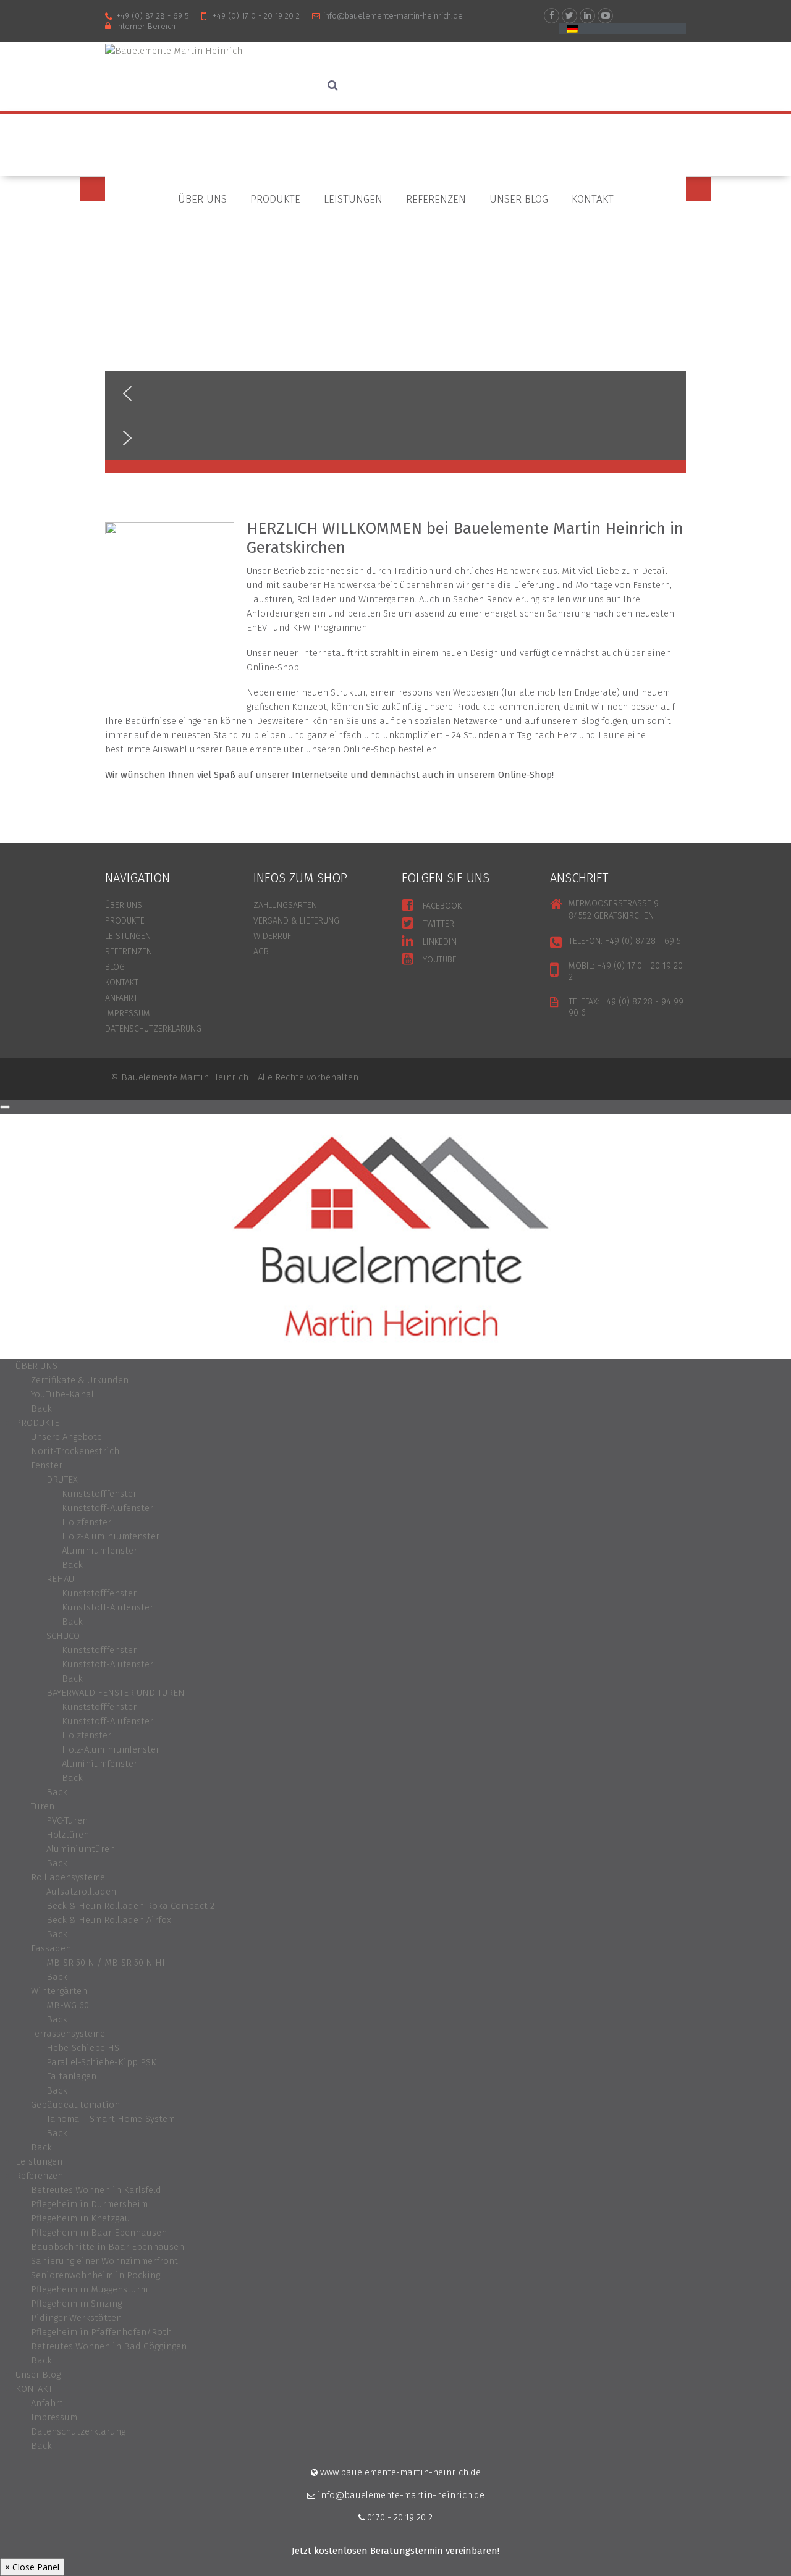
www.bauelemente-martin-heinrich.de (399, 2472)
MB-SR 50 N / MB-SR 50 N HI (106, 1963)
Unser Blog (519, 199)
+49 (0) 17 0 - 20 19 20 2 (256, 16)
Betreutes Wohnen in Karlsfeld (96, 2190)
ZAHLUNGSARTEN (285, 905)
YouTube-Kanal (62, 1394)
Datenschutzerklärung (153, 1029)
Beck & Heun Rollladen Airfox (109, 1920)
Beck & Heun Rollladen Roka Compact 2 (130, 1906)
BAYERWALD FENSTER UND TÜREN (116, 1693)
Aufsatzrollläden (81, 1892)
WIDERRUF (272, 936)
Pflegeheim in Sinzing (76, 2304)
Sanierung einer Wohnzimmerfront (104, 2261)
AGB (261, 952)
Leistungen (353, 199)
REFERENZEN (129, 952)
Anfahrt (47, 2403)
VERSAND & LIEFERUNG (296, 921)
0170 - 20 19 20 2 (399, 2517)
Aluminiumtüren (81, 1849)
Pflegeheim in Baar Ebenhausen (99, 2233)
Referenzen (436, 199)
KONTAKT (593, 199)
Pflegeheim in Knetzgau (81, 2218)
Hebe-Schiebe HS (83, 2048)
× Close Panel (32, 2567)
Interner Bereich (146, 26)
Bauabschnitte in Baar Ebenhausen (108, 2247)
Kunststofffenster (99, 1494)
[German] (572, 29)
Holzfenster (87, 1522)
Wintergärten (59, 1991)
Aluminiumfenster (99, 1551)
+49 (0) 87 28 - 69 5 (153, 16)
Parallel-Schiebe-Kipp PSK (101, 2062)
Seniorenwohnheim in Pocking (95, 2275)
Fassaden (51, 1948)
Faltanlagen (71, 2076)
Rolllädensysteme (68, 1877)
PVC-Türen (67, 1820)
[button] (395, 394)
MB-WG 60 (68, 2005)
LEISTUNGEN (128, 936)
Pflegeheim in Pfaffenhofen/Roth (101, 2332)
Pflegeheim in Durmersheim (89, 2204)
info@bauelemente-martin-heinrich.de (393, 16)
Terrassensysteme (68, 2034)
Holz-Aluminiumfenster (111, 1536)
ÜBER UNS (202, 199)
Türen (43, 1806)
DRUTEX (62, 1480)
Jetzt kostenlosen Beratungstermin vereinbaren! (395, 2551)
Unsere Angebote (66, 1437)
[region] (395, 325)
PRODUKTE (275, 199)
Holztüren (68, 1835)
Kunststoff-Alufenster (108, 1508)
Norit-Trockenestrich (75, 1451)
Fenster (47, 1465)
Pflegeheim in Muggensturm (89, 2289)
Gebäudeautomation (75, 2105)
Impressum (128, 1013)
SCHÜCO (63, 1636)
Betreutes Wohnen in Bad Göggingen (109, 2346)
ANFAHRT (121, 998)
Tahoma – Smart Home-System (111, 2119)
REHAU (60, 1579)
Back (41, 1408)
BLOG (115, 967)
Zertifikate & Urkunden (80, 1380)
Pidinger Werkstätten (76, 2318)
